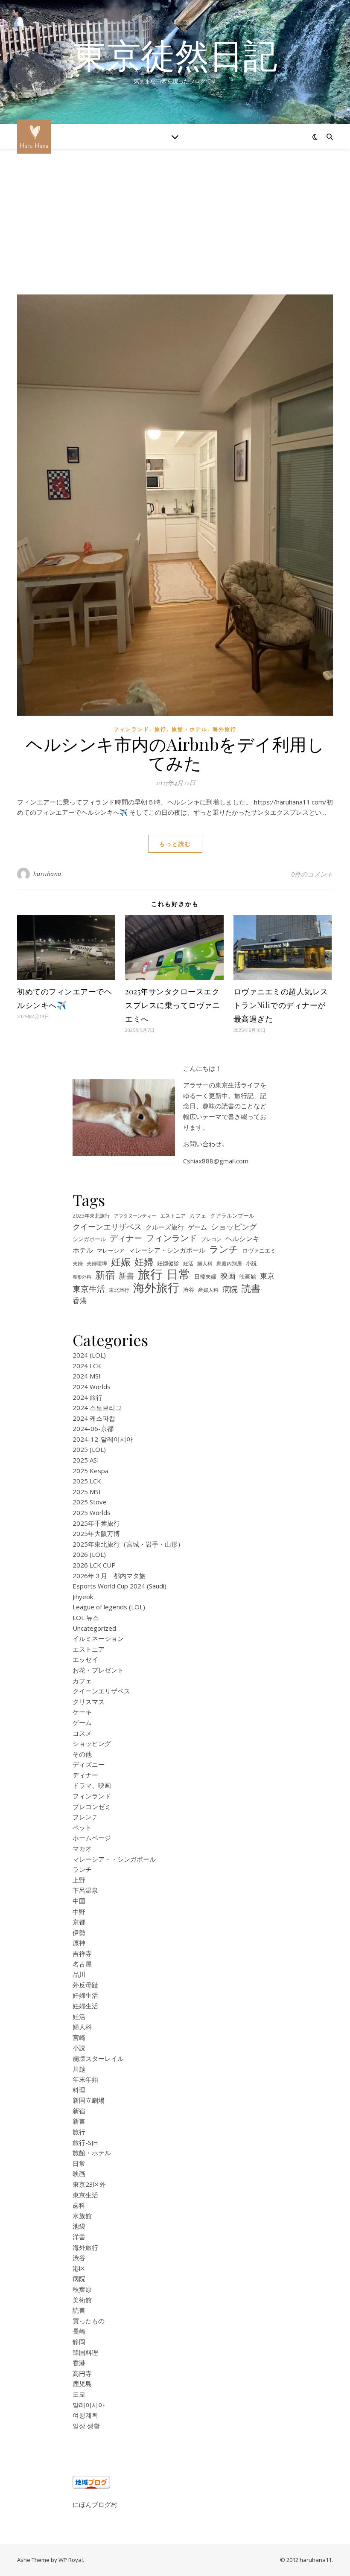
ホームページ (92, 1838)
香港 (80, 1301)
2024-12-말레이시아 (103, 1439)
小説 (251, 1263)
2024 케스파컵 (94, 1418)
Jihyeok (83, 1597)
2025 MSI (87, 1492)
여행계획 (85, 2415)
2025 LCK (87, 1481)
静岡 (79, 2342)
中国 (79, 1901)
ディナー (126, 1238)
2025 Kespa (90, 1471)
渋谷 (189, 1290)
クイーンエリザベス (107, 1227)
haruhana (47, 874)
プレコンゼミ (92, 1807)
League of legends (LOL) (109, 1607)
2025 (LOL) (89, 1449)
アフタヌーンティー (135, 1216)
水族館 (82, 2216)
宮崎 (79, 2037)
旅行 (160, 729)
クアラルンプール (232, 1216)
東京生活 (89, 1289)
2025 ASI (86, 1460)
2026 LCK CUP (94, 1565)
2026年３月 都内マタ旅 (109, 1576)
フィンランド (131, 729)
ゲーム (197, 1227)
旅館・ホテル (190, 729)
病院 (230, 1289)
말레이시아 (89, 2405)
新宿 (105, 1275)
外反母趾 (85, 1985)
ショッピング (234, 1227)
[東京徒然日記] (34, 137)
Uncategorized (94, 1628)
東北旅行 (119, 1290)
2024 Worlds (92, 1387)
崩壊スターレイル (98, 2058)
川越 (79, 2069)
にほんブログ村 (95, 2504)
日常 (178, 1274)
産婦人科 (208, 1290)
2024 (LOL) (89, 1355)
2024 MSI (87, 1376)
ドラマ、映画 (92, 1785)
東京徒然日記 (175, 55)
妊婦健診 (168, 1263)
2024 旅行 (87, 1397)
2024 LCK (87, 1366)
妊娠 (121, 1262)
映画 (228, 1276)
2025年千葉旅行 (96, 1523)
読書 (251, 1288)
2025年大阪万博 (96, 1533)
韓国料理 (85, 2352)
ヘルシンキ (242, 1238)
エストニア (173, 1215)
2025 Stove (90, 1502)
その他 (82, 1754)
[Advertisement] (175, 230)
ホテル (83, 1250)
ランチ (224, 1249)
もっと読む (175, 844)
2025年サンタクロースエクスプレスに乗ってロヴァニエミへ (172, 1005)
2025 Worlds (92, 1512)
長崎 (79, 2331)
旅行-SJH (85, 2142)
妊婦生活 (85, 1995)
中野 (79, 1912)
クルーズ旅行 (165, 1227)
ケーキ (82, 1712)
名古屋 (82, 1964)
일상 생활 (86, 2426)
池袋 (79, 2226)
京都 (79, 1922)
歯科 (79, 2205)
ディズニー (89, 1764)
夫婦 (78, 1263)
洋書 (79, 2237)
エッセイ (85, 1659)
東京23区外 (89, 2184)
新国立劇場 (89, 2100)
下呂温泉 (85, 1890)
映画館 (248, 1276)
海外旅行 (225, 729)
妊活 (188, 1263)
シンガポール (89, 1239)
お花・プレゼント (98, 1670)
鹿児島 (82, 2384)
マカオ (82, 1848)
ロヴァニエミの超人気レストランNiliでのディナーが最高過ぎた (281, 1005)
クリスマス (89, 1702)
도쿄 (79, 2394)
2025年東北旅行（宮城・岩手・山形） (128, 1544)
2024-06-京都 (93, 1428)
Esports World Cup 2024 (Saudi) (120, 1586)
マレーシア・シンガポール (167, 1250)
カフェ (198, 1215)
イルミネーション (98, 1638)
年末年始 (85, 2079)
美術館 (82, 2300)
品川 (79, 1974)
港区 (79, 2268)
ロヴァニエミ (259, 1251)
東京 (267, 1276)
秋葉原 (82, 2289)
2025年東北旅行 (91, 1215)
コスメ (82, 1733)
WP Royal (71, 2560)
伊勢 (79, 1932)
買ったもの (89, 2321)
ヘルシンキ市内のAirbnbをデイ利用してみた (175, 753)
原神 (79, 1943)
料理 (79, 2090)
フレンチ (85, 1817)
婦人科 (205, 1263)
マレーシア (111, 1251)
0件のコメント (312, 874)
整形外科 (82, 1277)
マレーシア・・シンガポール (114, 1859)
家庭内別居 (229, 1263)
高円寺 (82, 2373)
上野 (79, 1880)
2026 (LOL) (89, 1554)
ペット (82, 1827)
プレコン (211, 1239)
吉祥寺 (82, 1953)
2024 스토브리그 (97, 1407)
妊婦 (144, 1262)
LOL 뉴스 (86, 1617)
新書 (126, 1276)
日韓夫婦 (205, 1277)
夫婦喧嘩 (97, 1263)
